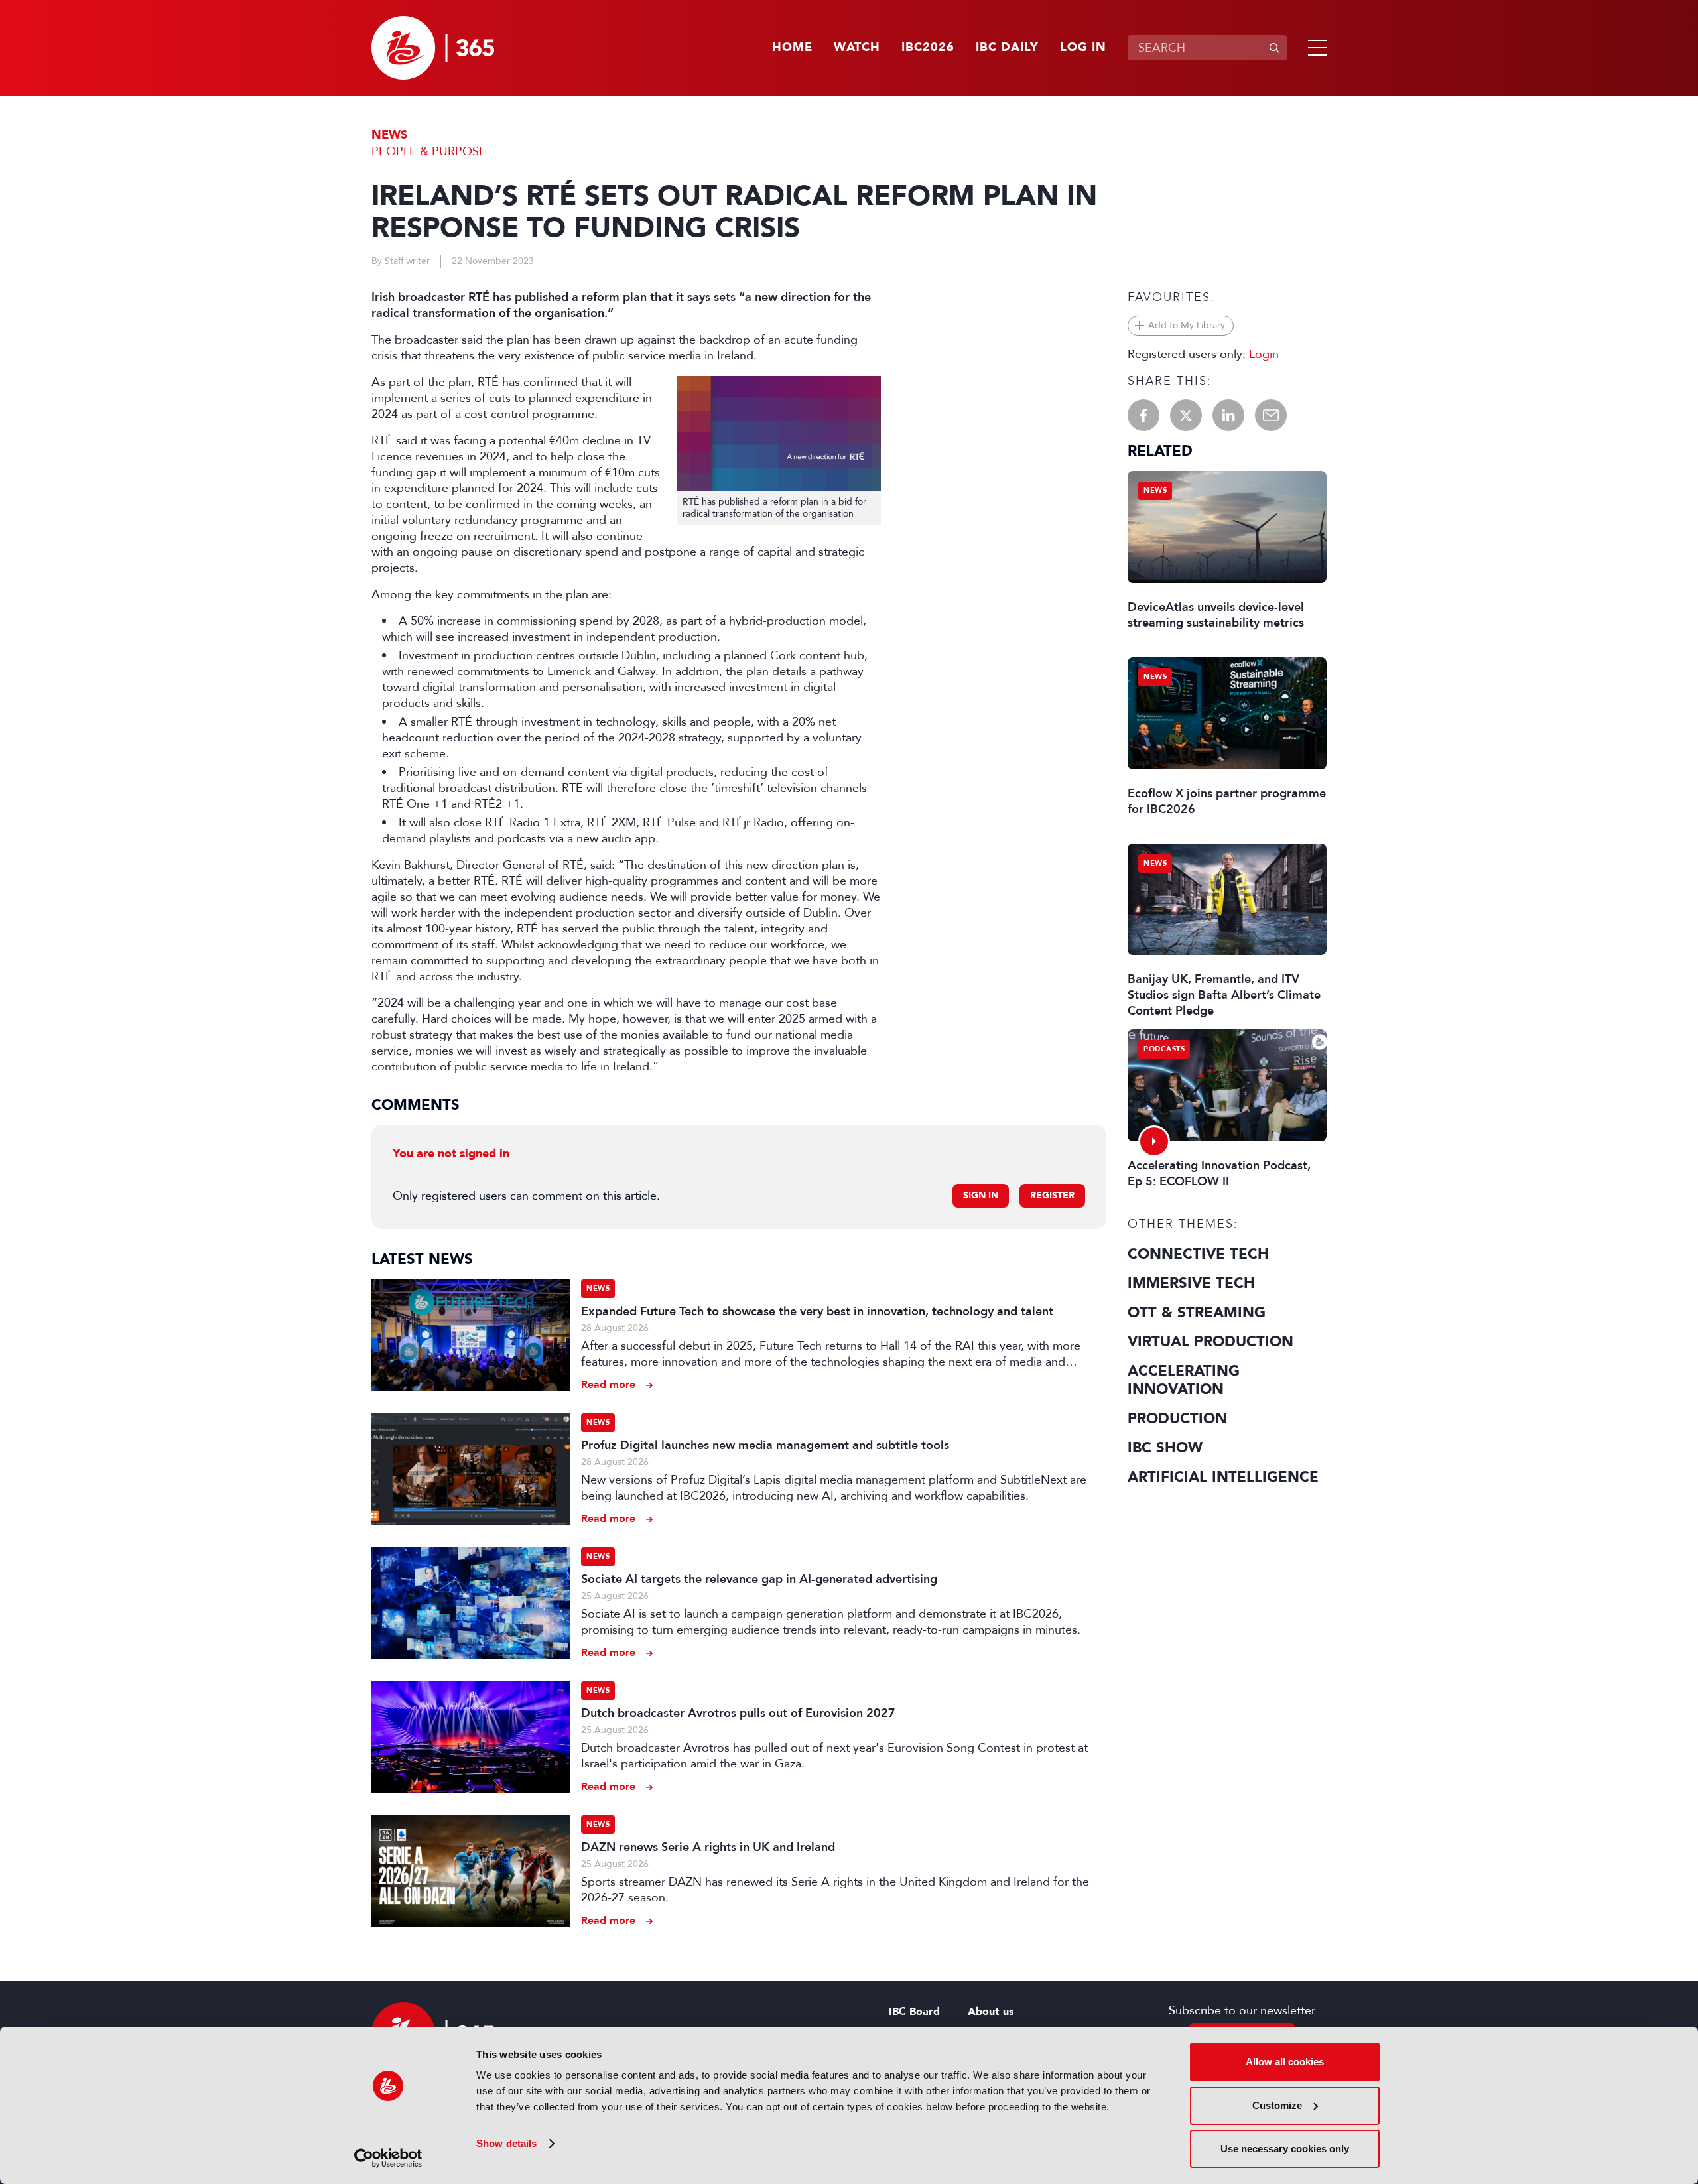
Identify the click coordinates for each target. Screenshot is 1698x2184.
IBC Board (914, 2012)
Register (1052, 1195)
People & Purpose (429, 151)
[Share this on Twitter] (1186, 415)
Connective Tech (1198, 1254)
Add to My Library (1187, 325)
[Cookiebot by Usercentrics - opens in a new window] (388, 2158)
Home (792, 48)
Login (1264, 354)
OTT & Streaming (1197, 1313)
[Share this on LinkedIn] (1228, 415)
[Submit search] (1274, 48)
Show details (506, 2143)
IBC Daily (1007, 48)
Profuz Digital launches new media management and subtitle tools (765, 1445)
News (389, 135)
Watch (857, 48)
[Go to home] (433, 48)
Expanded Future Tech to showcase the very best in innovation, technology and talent (817, 1311)
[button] (1315, 48)
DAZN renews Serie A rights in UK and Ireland (708, 1847)
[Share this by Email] (1271, 415)
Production (1177, 1419)
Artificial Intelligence (1223, 1477)
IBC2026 (928, 48)
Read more (608, 1384)
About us (991, 2012)
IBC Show (1165, 1448)
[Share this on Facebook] (1143, 415)
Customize (1277, 2105)
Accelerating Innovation (1184, 1380)
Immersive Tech (1191, 1283)
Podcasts (1164, 1049)
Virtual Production (1210, 1342)
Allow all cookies (1285, 2062)
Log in (1083, 48)
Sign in (981, 1195)
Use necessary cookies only (1285, 2149)
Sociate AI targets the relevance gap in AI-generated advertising (759, 1579)
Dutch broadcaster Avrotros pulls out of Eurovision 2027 (738, 1713)
